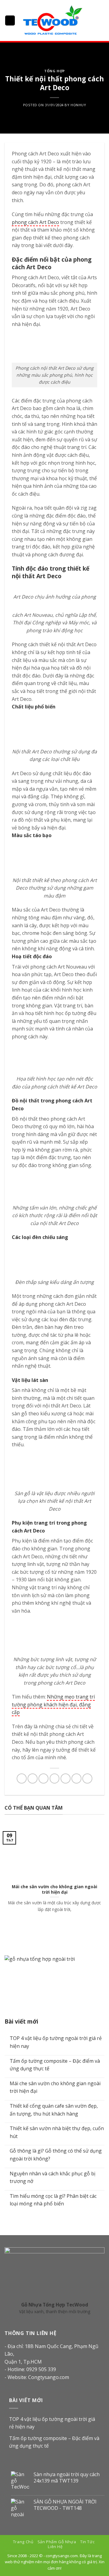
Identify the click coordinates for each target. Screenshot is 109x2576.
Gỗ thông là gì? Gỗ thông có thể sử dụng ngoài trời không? (56, 2155)
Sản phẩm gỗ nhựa (57, 2542)
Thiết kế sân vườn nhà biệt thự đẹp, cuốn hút (57, 2132)
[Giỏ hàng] (101, 21)
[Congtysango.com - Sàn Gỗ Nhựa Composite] (52, 20)
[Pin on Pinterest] (66, 1778)
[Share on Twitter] (43, 1778)
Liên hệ (55, 2547)
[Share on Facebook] (33, 1778)
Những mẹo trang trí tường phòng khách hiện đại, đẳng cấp (53, 1704)
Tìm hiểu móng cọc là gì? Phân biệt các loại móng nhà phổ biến (53, 2200)
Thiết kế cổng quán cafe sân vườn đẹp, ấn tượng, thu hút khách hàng (54, 2110)
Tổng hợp (54, 71)
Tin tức (87, 2542)
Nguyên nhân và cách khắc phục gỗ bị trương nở (53, 2177)
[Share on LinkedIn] (87, 1778)
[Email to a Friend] (55, 1778)
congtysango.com (62, 2556)
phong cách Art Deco (35, 222)
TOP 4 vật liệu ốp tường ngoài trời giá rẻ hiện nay (56, 2042)
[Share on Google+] (76, 1778)
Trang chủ (23, 2542)
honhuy (78, 105)
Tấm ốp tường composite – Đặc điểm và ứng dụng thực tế (55, 2065)
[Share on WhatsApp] (22, 1778)
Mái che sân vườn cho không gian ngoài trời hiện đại (55, 2087)
